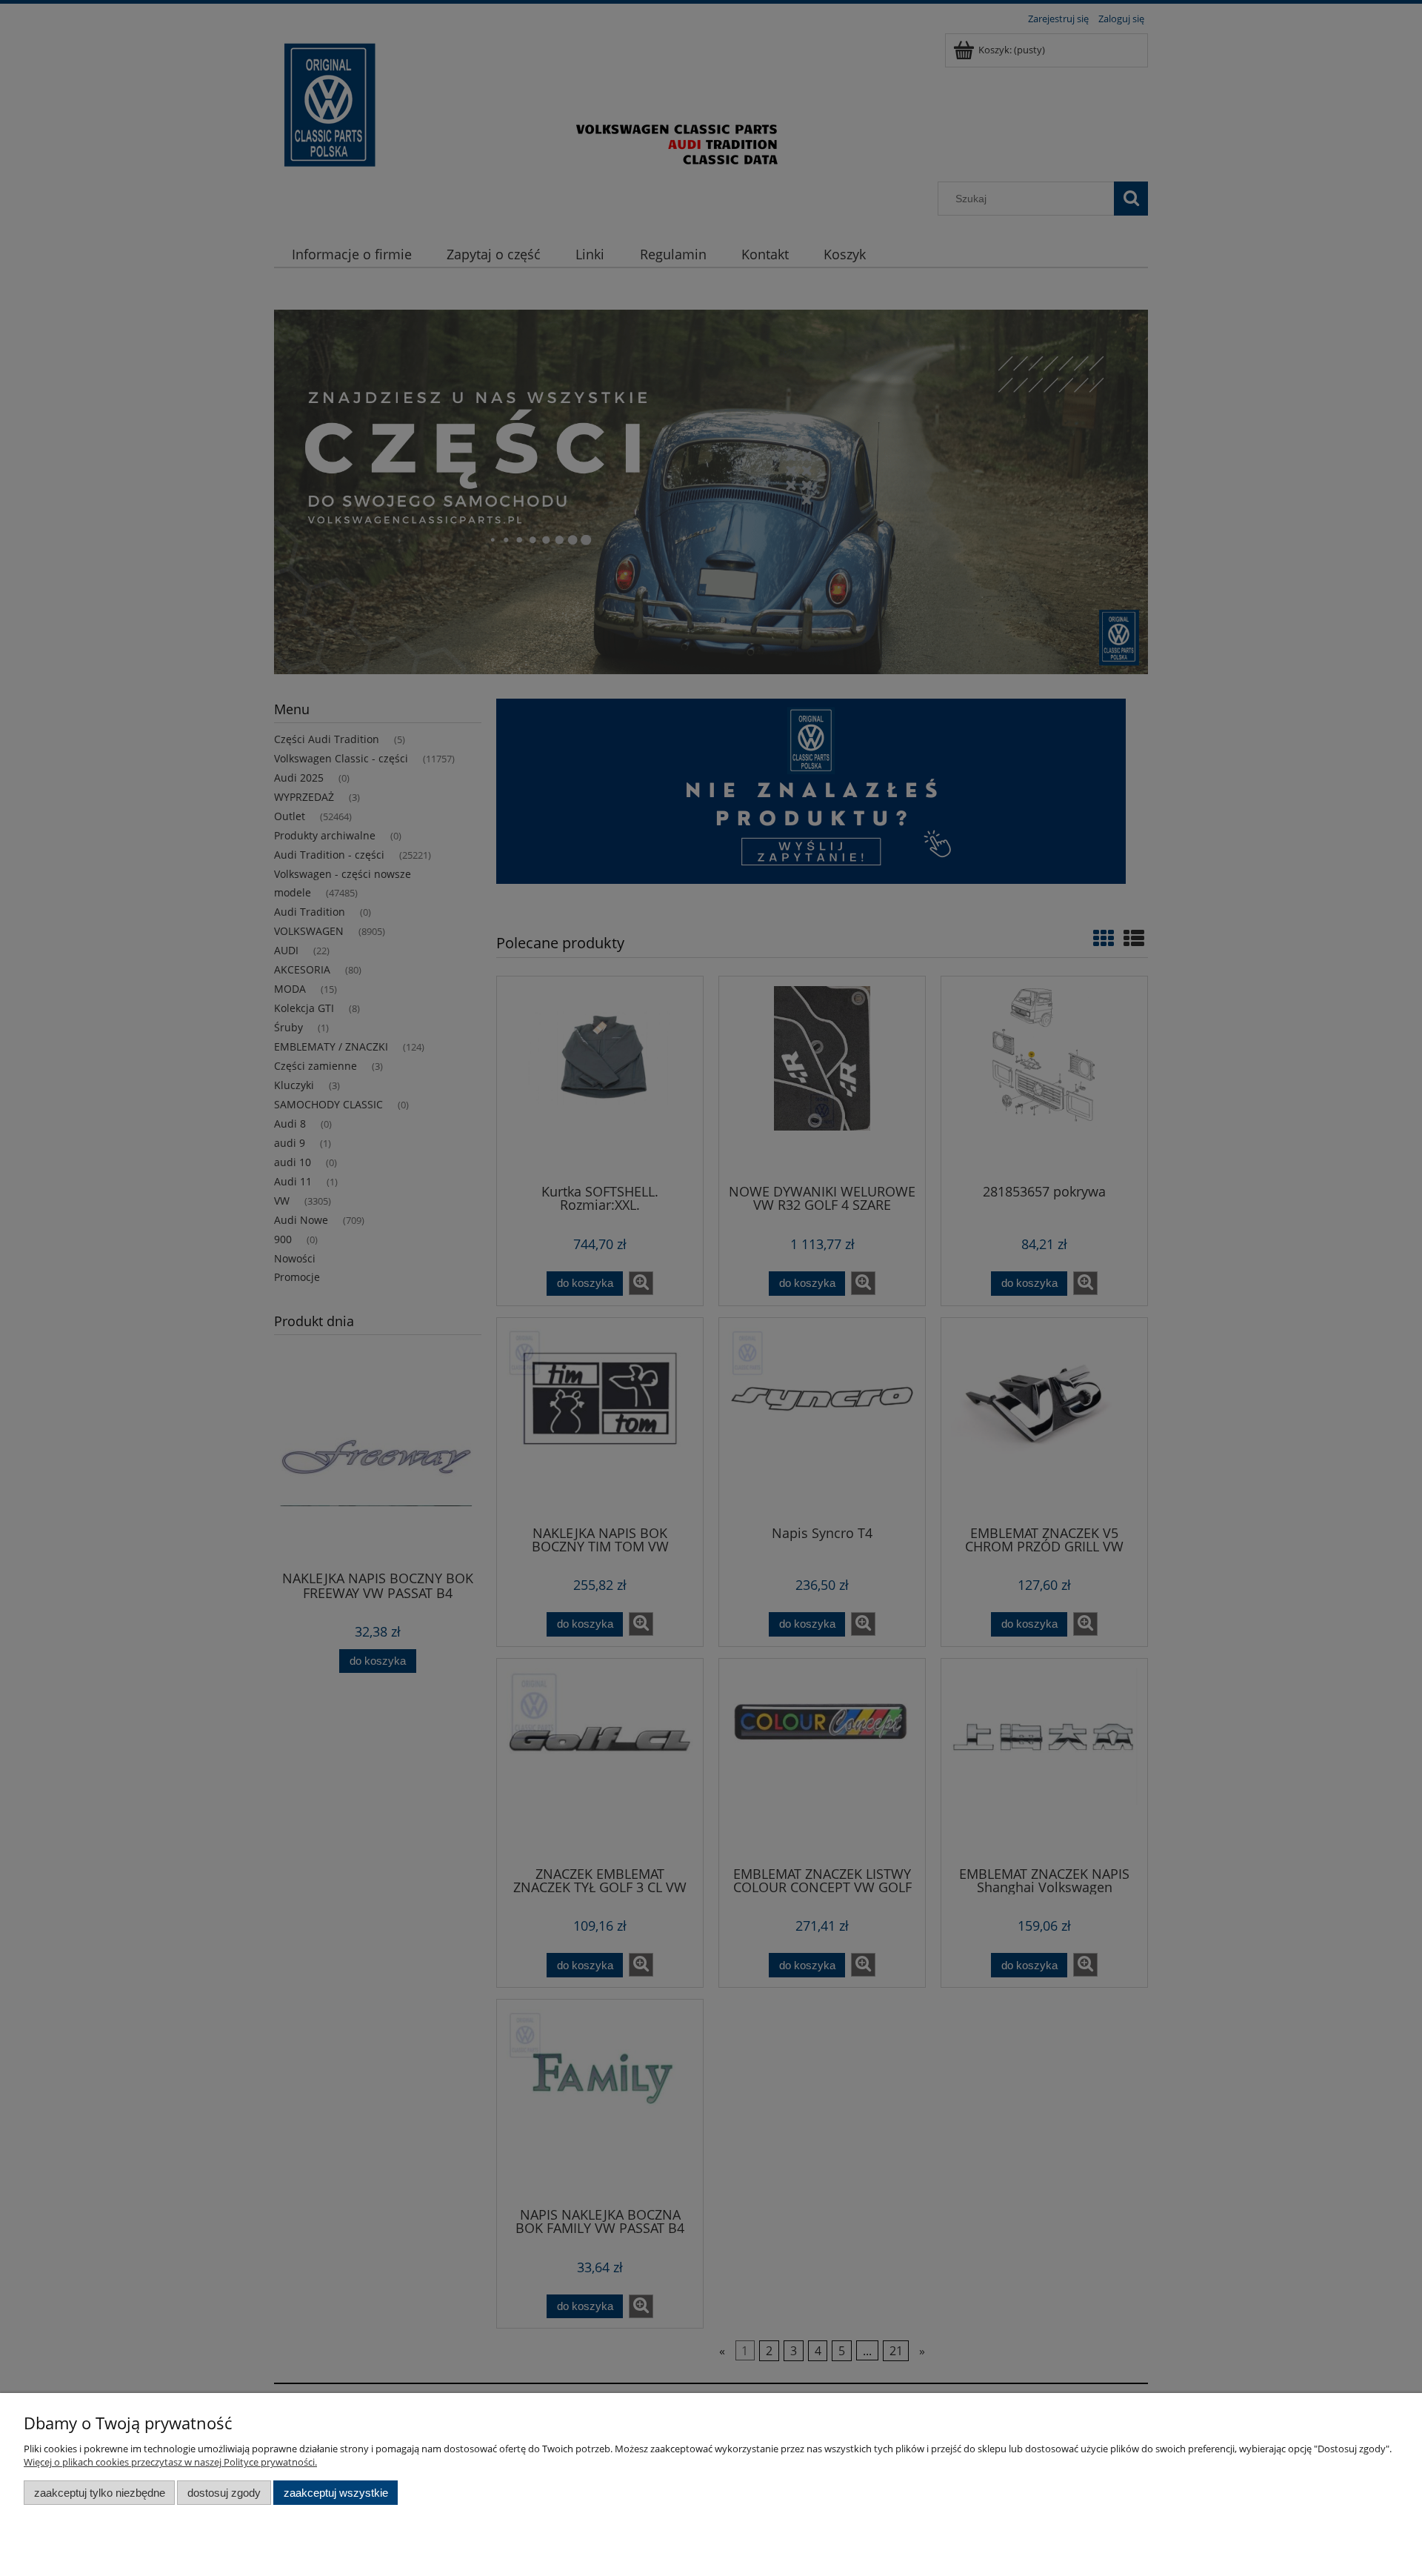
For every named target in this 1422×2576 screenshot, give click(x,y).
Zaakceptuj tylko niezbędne (100, 2493)
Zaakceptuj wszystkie (336, 2493)
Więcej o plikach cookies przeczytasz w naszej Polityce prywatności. (170, 2462)
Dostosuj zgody (224, 2493)
